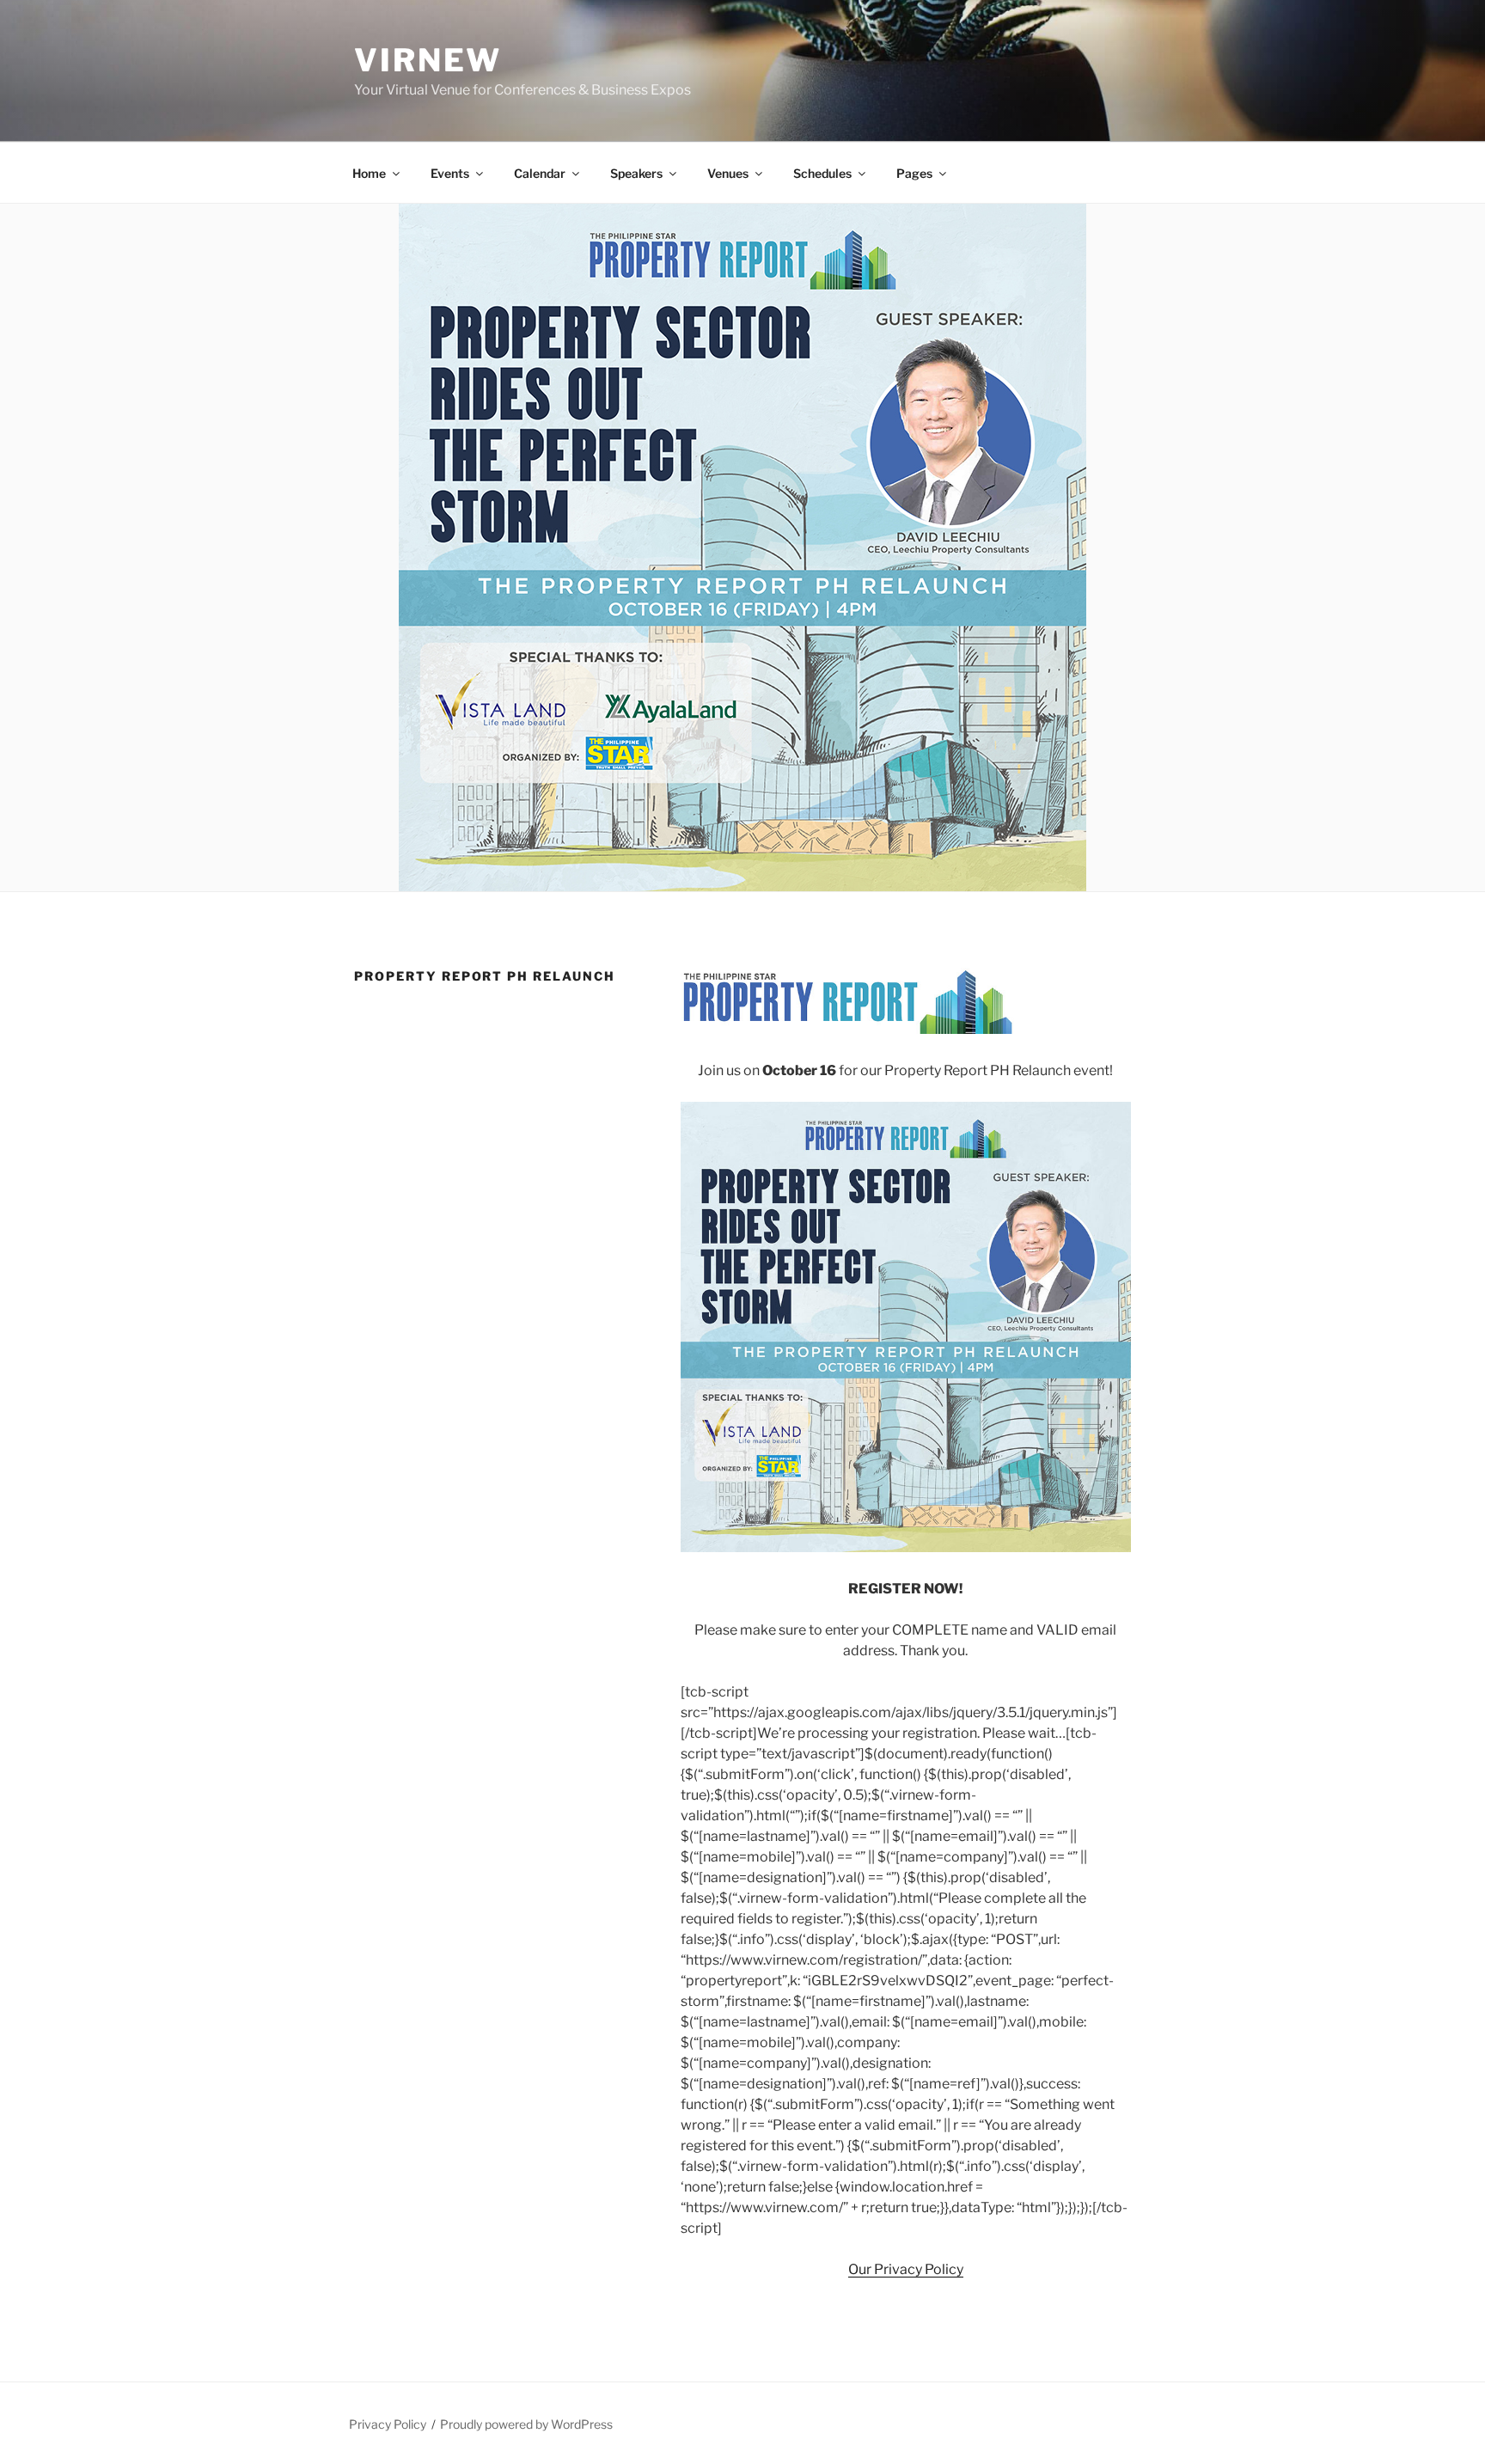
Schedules (822, 173)
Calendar (540, 173)
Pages (914, 173)
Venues (728, 173)
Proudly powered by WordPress (526, 2424)
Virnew (428, 60)
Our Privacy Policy (906, 2269)
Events (450, 173)
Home (369, 173)
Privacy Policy (388, 2424)
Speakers (636, 173)
